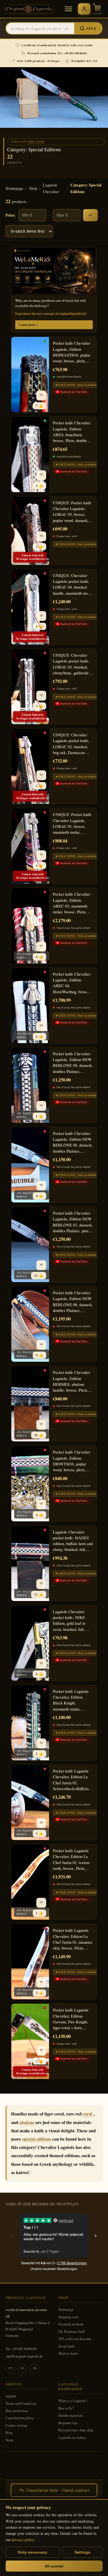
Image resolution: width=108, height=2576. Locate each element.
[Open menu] (68, 9)
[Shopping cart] (97, 9)
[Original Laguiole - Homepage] (29, 9)
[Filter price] (90, 215)
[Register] (84, 9)
